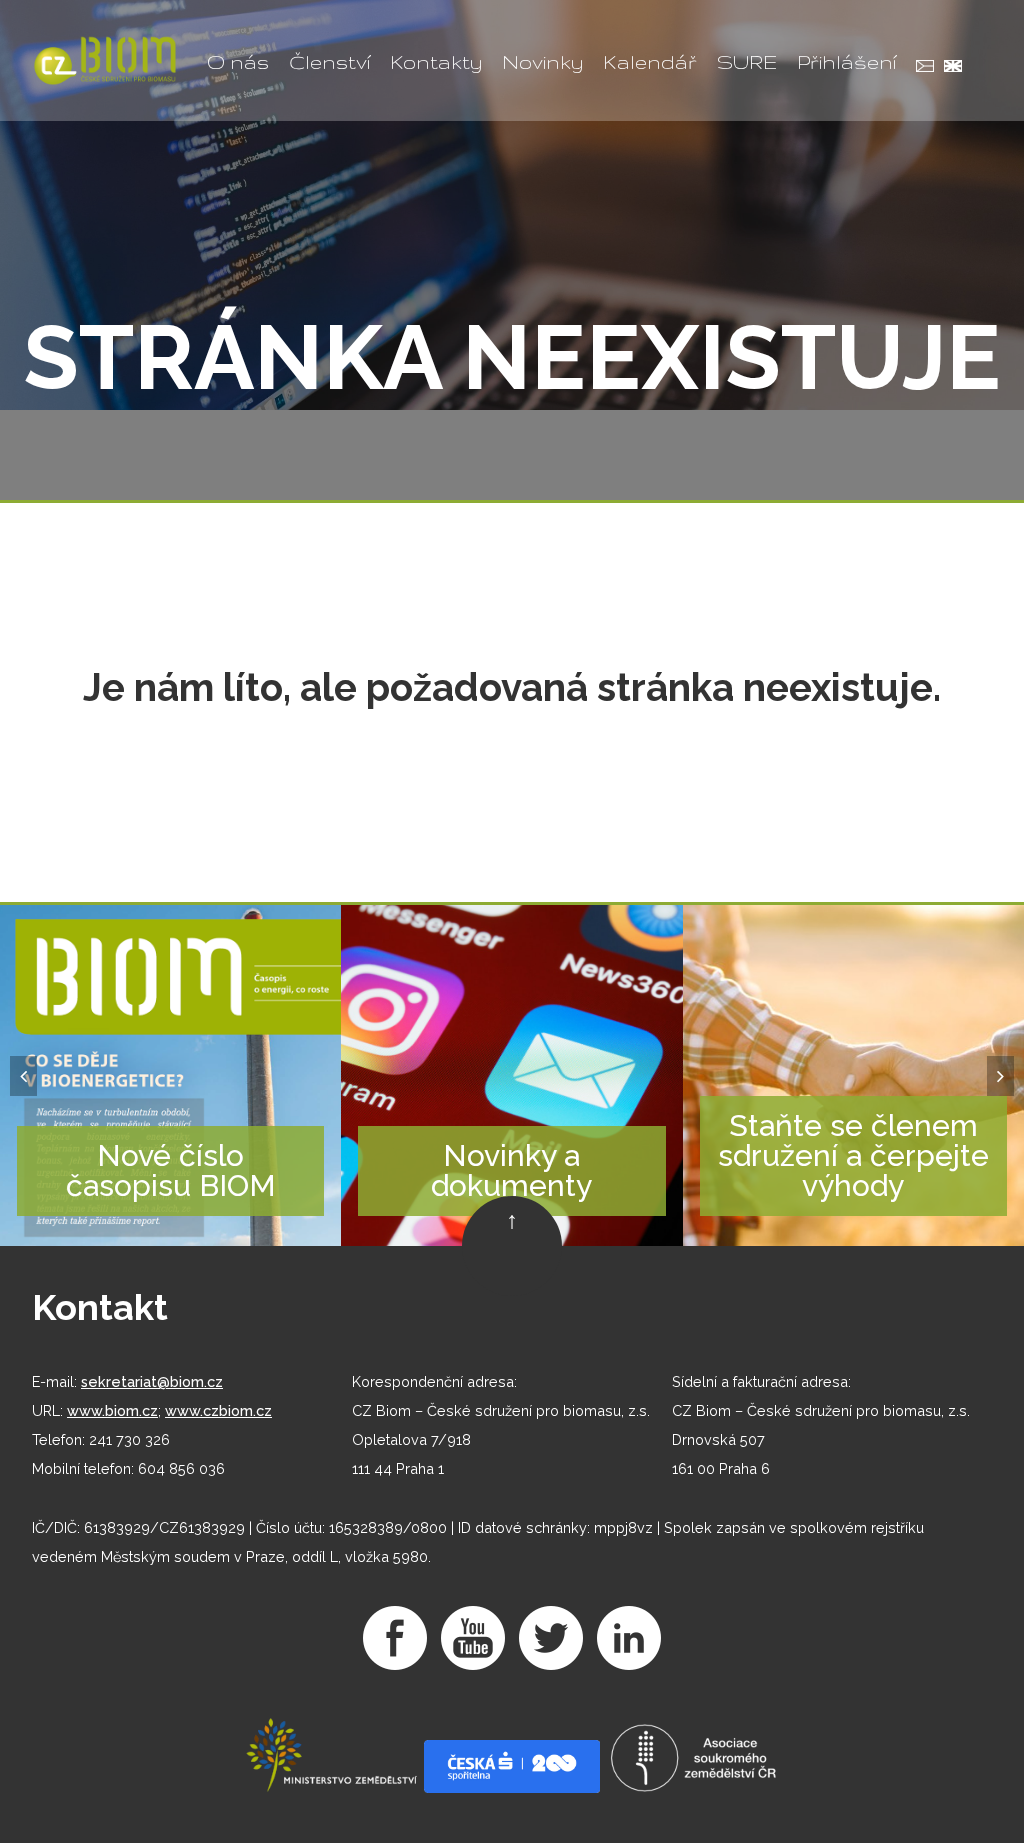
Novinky (542, 62)
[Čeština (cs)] (920, 68)
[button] (23, 1076)
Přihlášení (846, 62)
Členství (329, 62)
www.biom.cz (112, 1410)
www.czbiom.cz (218, 1410)
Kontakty (436, 62)
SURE (747, 62)
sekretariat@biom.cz (152, 1381)
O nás (238, 62)
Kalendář (650, 62)
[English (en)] (948, 68)
